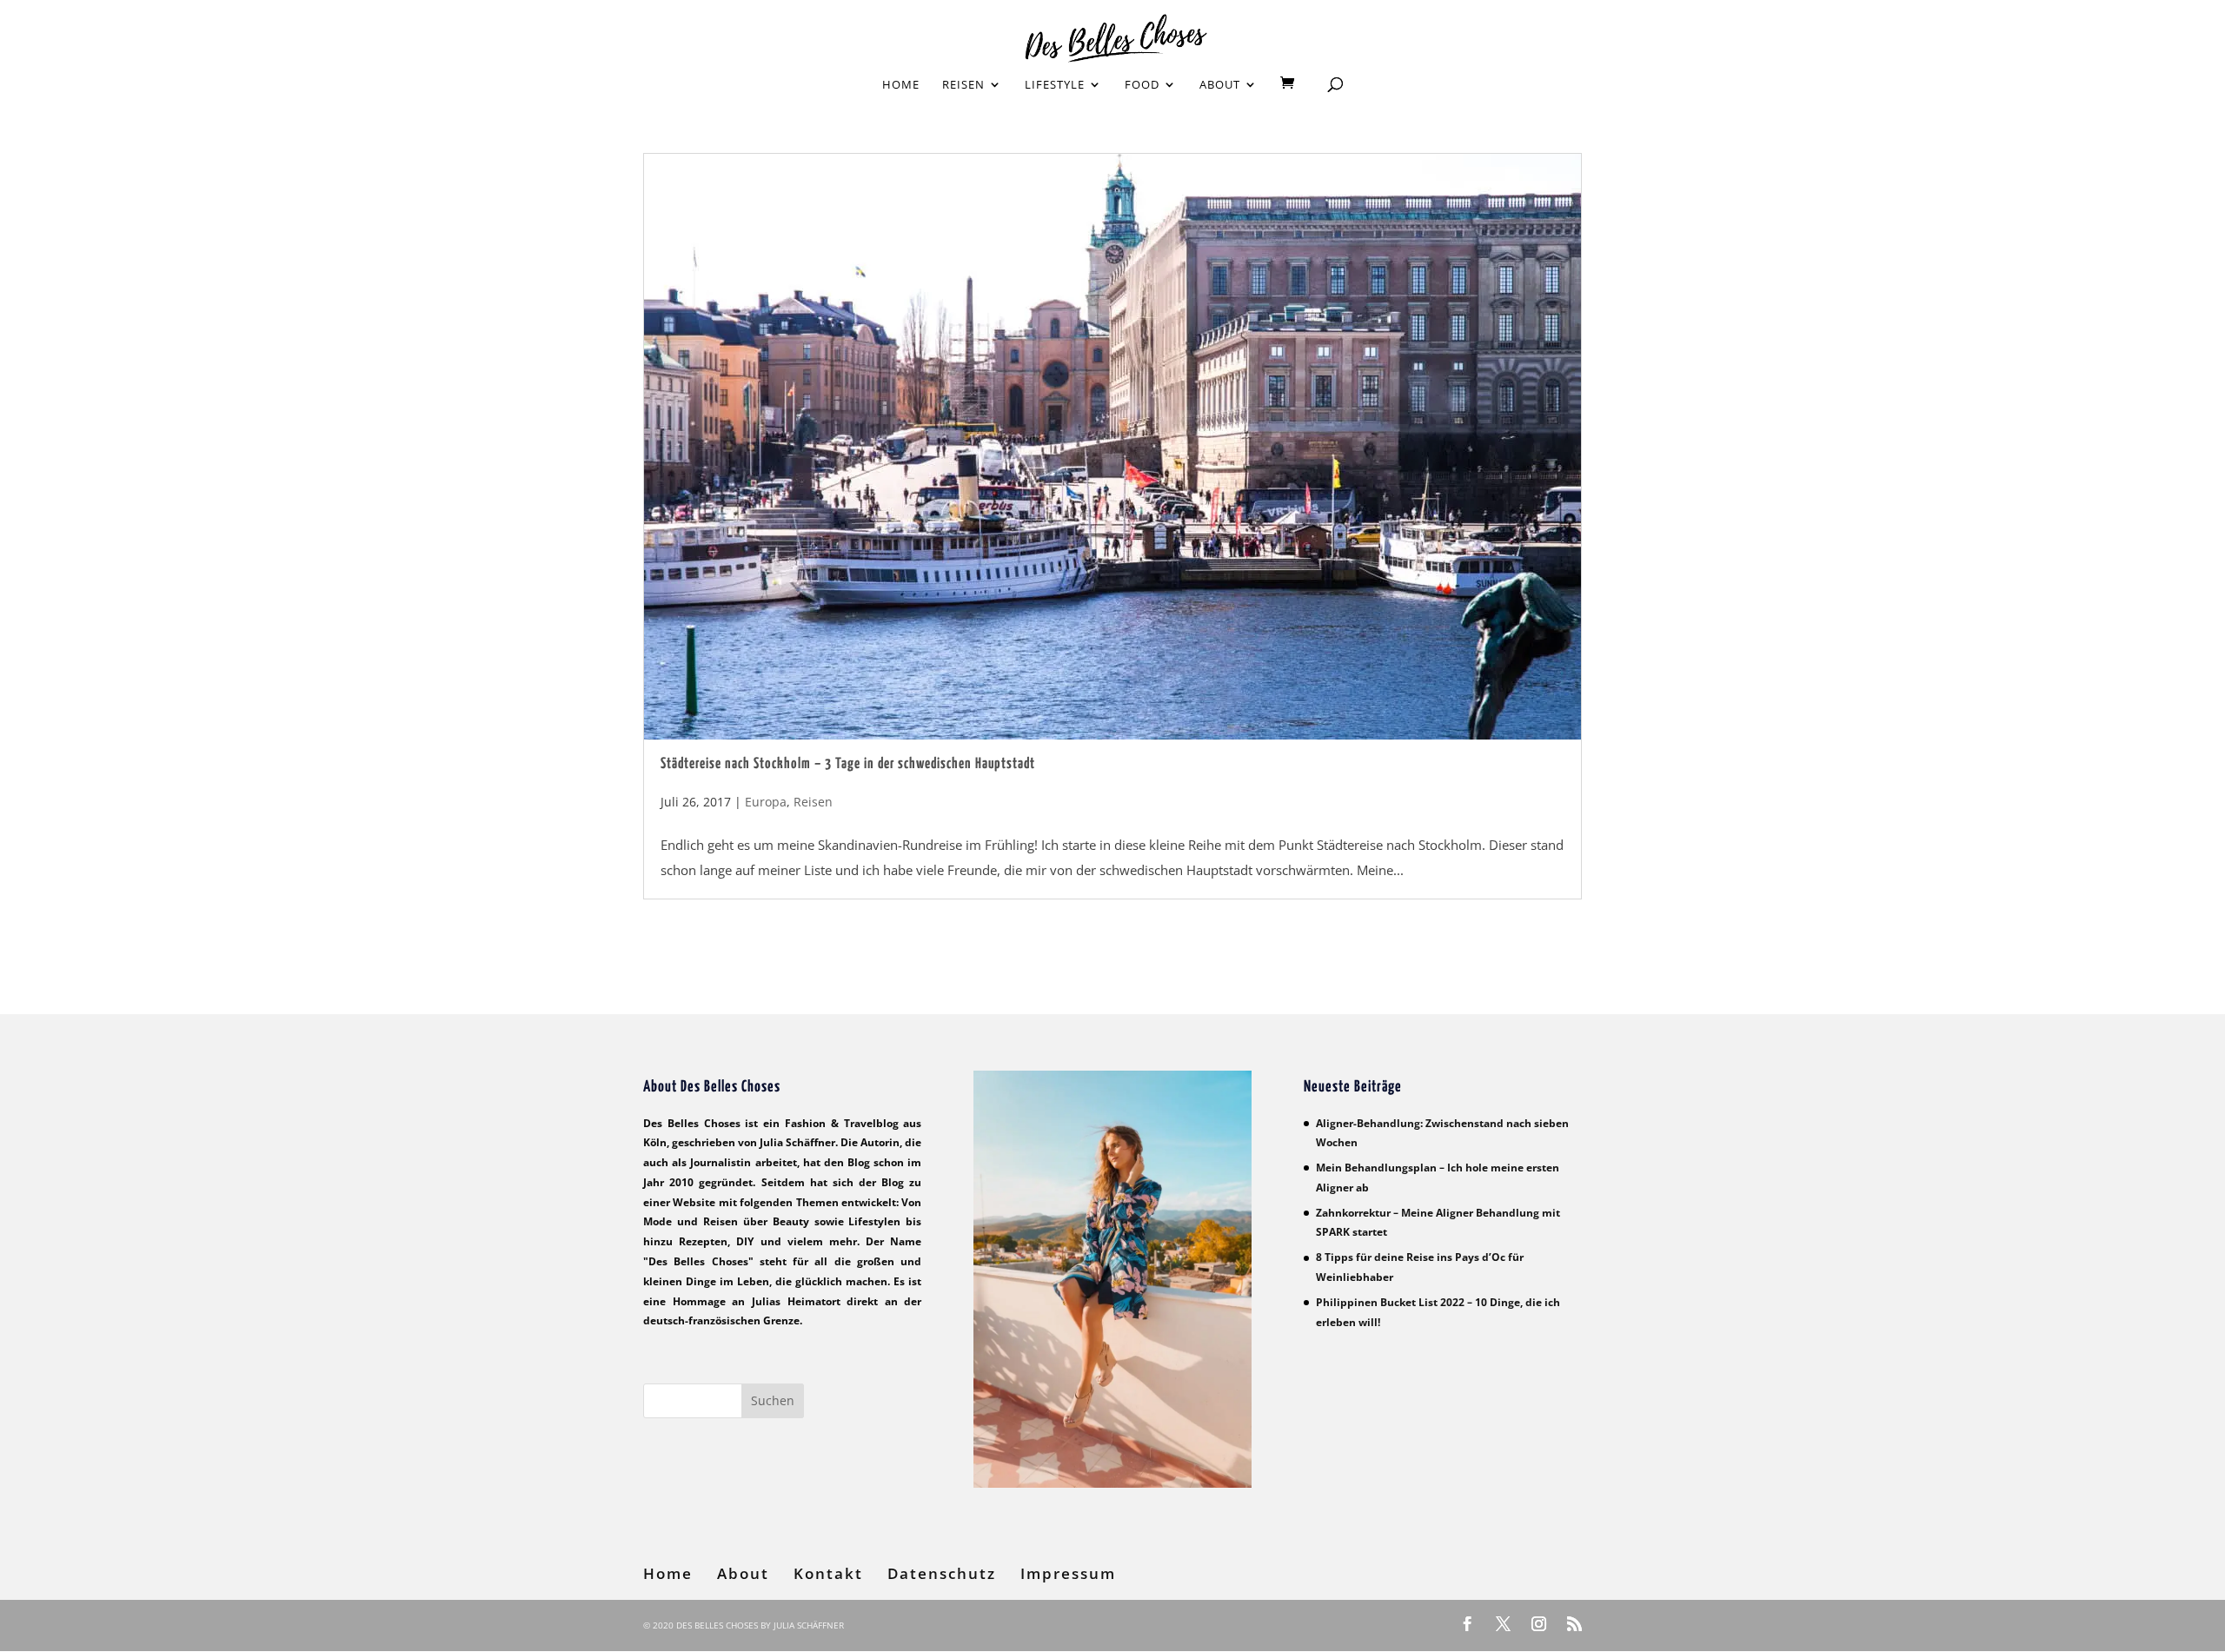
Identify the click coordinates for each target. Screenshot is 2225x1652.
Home (901, 85)
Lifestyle (1055, 85)
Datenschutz (942, 1573)
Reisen (963, 85)
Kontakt (828, 1573)
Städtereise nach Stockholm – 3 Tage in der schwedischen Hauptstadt (848, 764)
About (1220, 85)
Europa (766, 802)
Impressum (1068, 1573)
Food (1142, 85)
